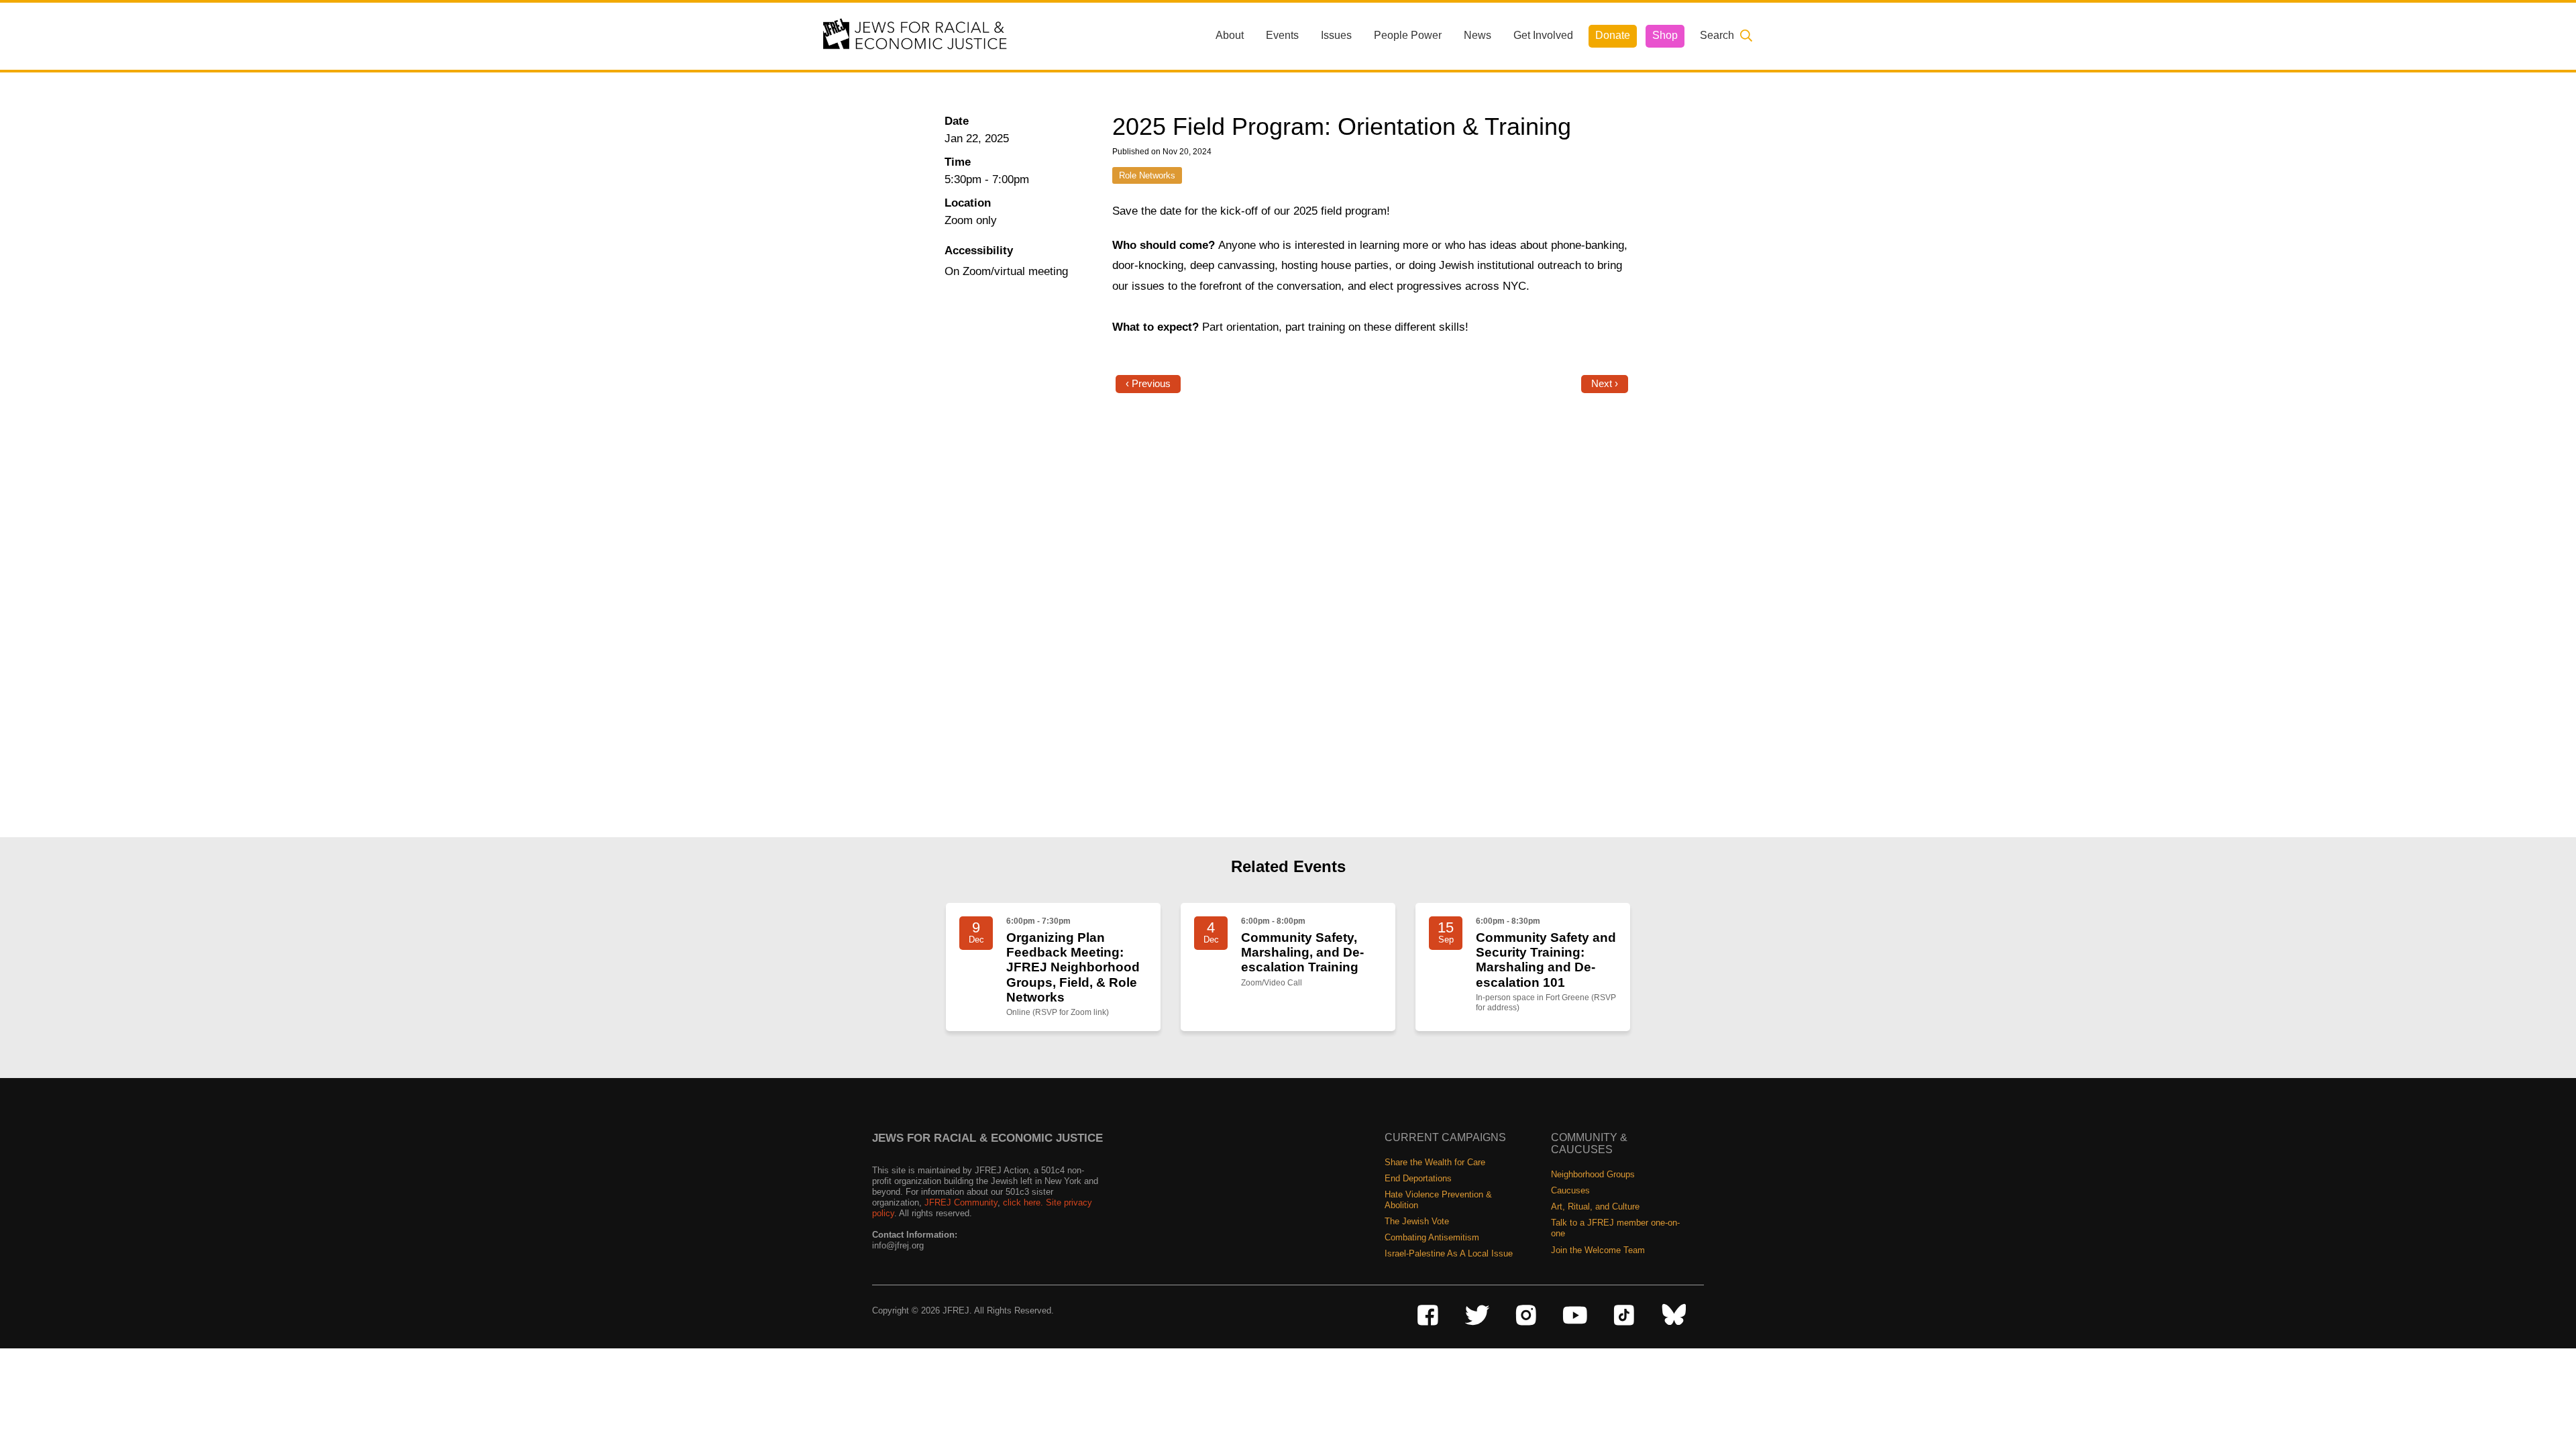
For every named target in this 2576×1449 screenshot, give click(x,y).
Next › (1605, 384)
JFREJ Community (961, 1202)
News (1478, 35)
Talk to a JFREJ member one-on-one (1615, 1228)
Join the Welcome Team (1598, 1250)
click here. (1023, 1202)
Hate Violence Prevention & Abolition (1438, 1200)
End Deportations (1418, 1178)
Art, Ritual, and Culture (1595, 1206)
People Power (1408, 35)
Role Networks (1147, 175)
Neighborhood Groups (1593, 1174)
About (1230, 35)
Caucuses (1570, 1190)
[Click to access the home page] (916, 35)
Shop (1665, 35)
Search (1717, 35)
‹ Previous (1148, 384)
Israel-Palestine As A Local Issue (1449, 1253)
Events (1282, 35)
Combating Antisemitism (1432, 1237)
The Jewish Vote (1417, 1221)
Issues (1336, 35)
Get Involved (1543, 35)
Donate (1613, 35)
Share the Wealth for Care (1435, 1162)
